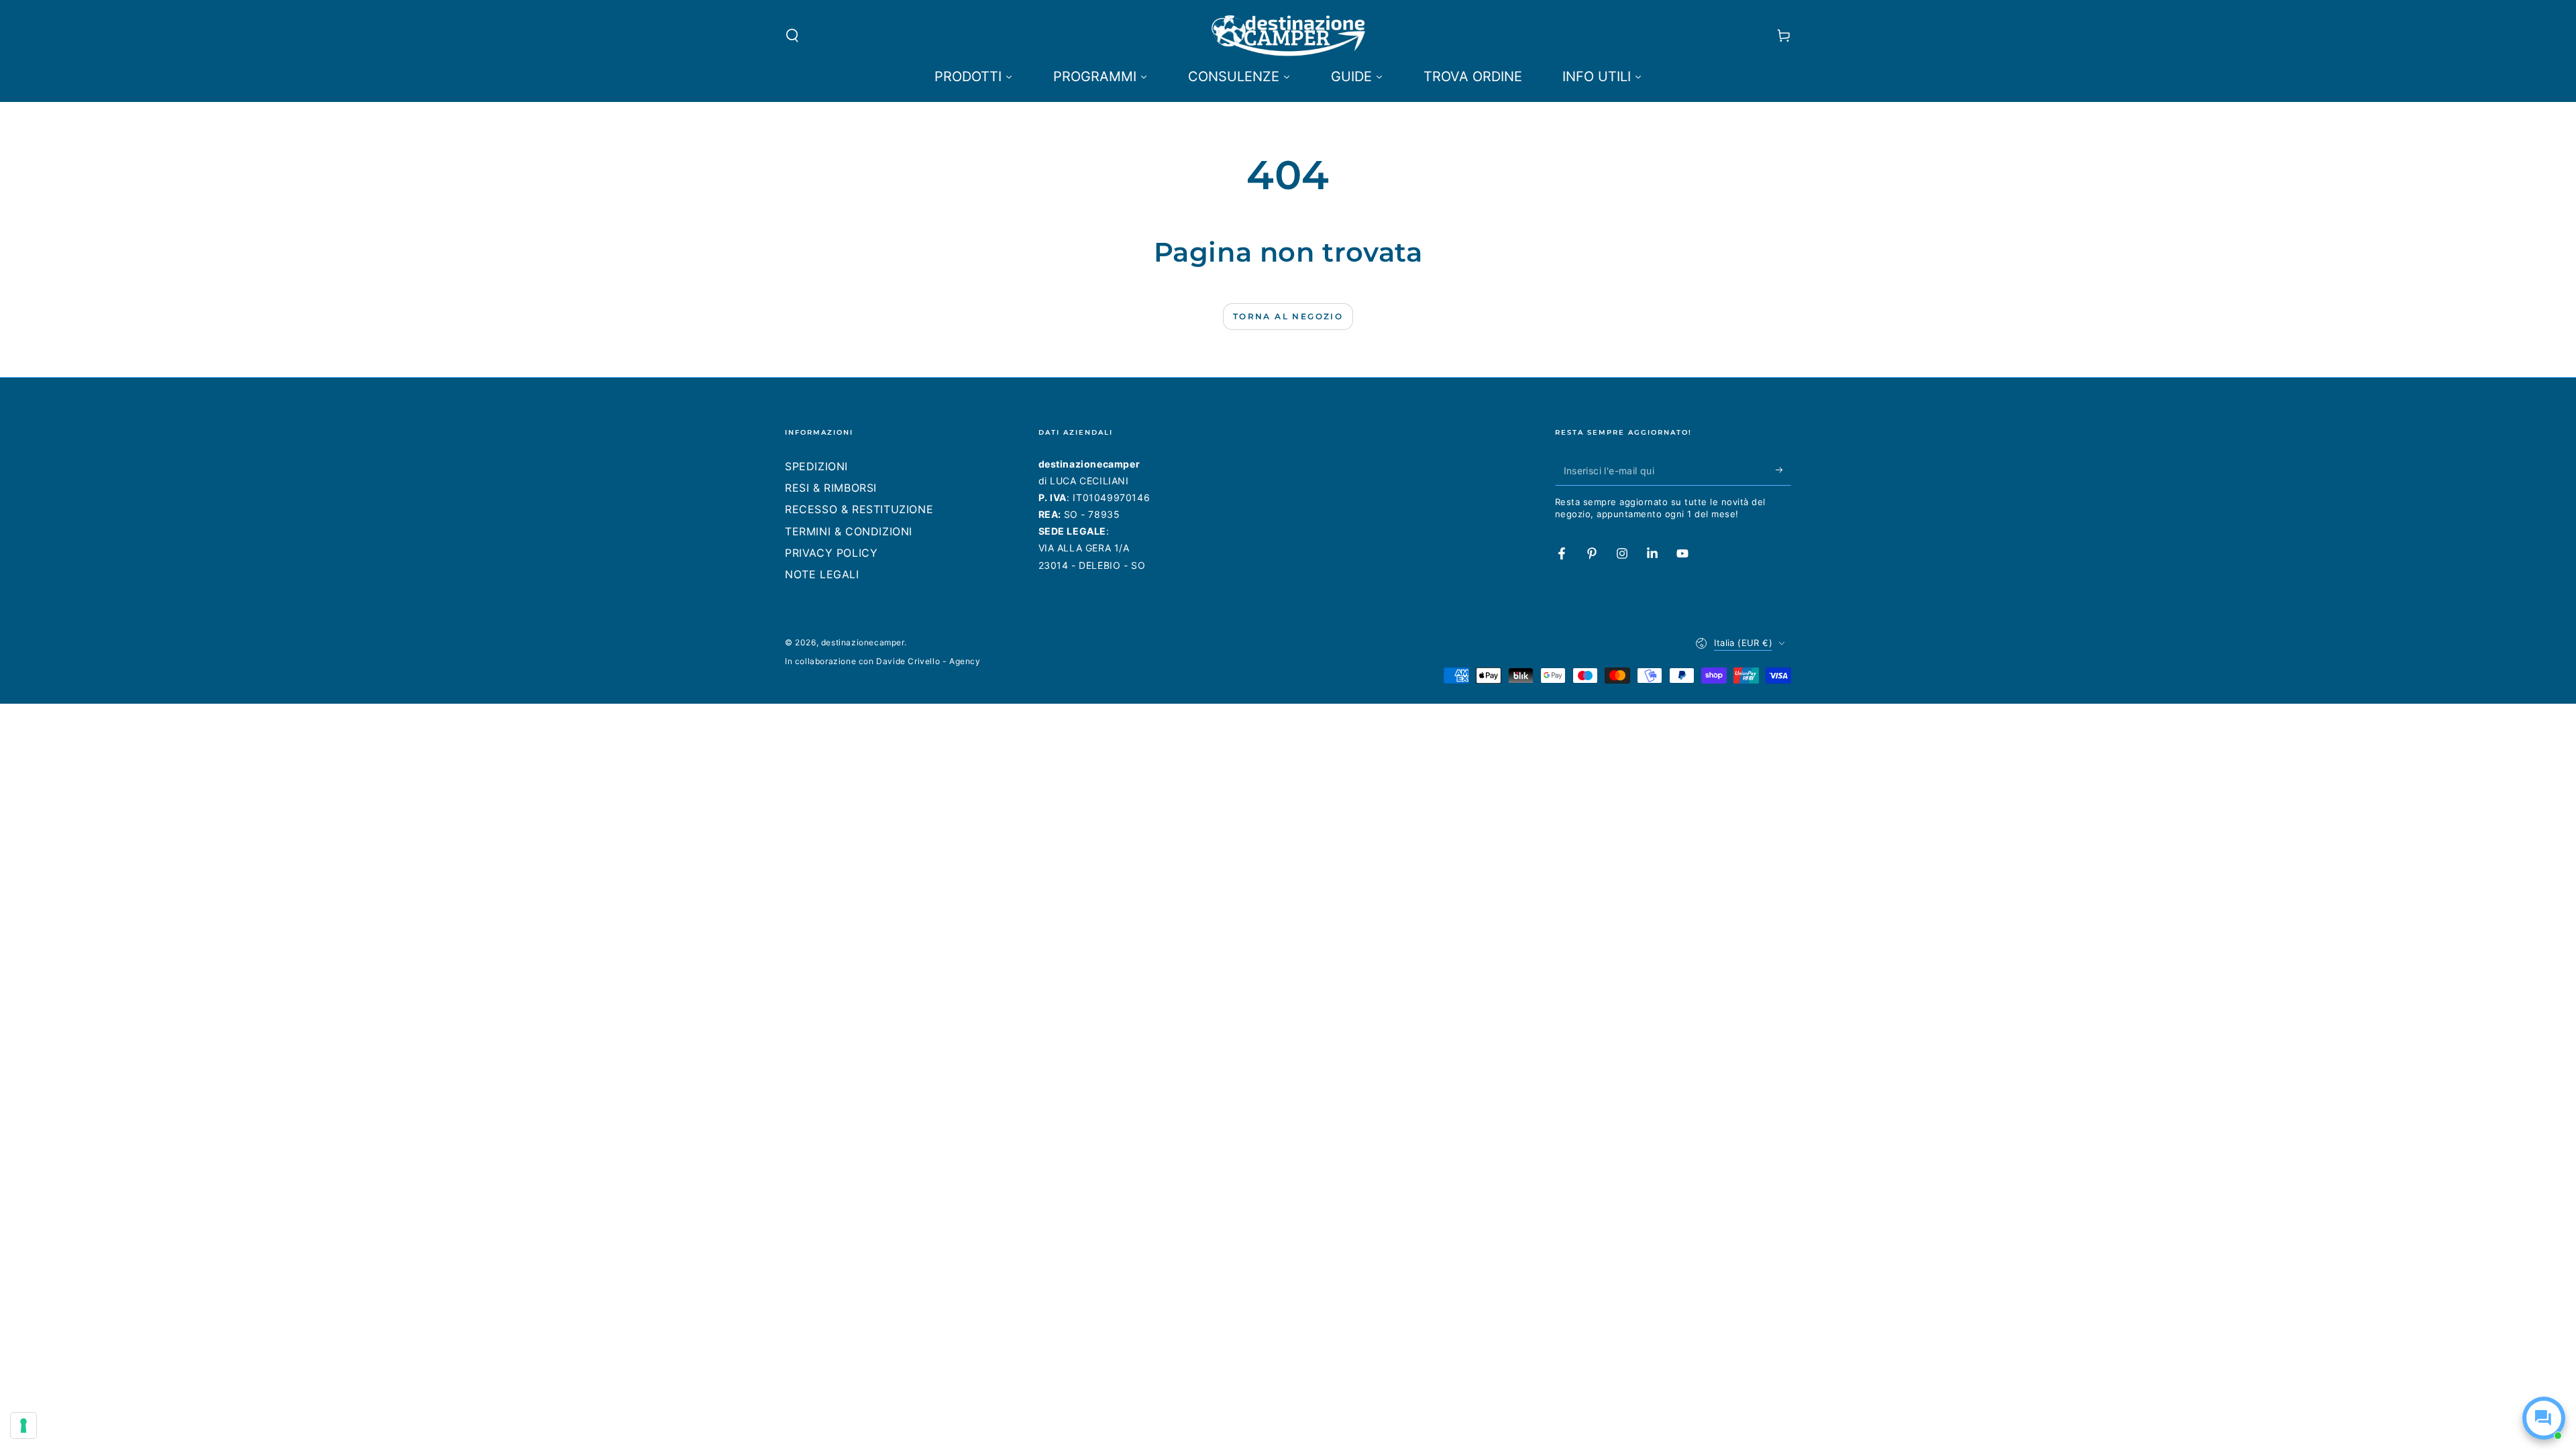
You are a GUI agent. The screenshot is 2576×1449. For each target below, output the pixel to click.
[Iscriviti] (1783, 470)
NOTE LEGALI (822, 574)
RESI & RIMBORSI (831, 488)
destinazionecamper (863, 642)
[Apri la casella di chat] (2544, 1418)
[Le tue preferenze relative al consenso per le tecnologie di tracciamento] (23, 1426)
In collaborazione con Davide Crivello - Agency (883, 661)
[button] (792, 36)
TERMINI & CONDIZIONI (849, 531)
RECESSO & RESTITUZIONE (859, 509)
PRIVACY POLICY (831, 553)
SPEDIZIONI (816, 466)
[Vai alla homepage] (1288, 36)
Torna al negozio (1288, 316)
